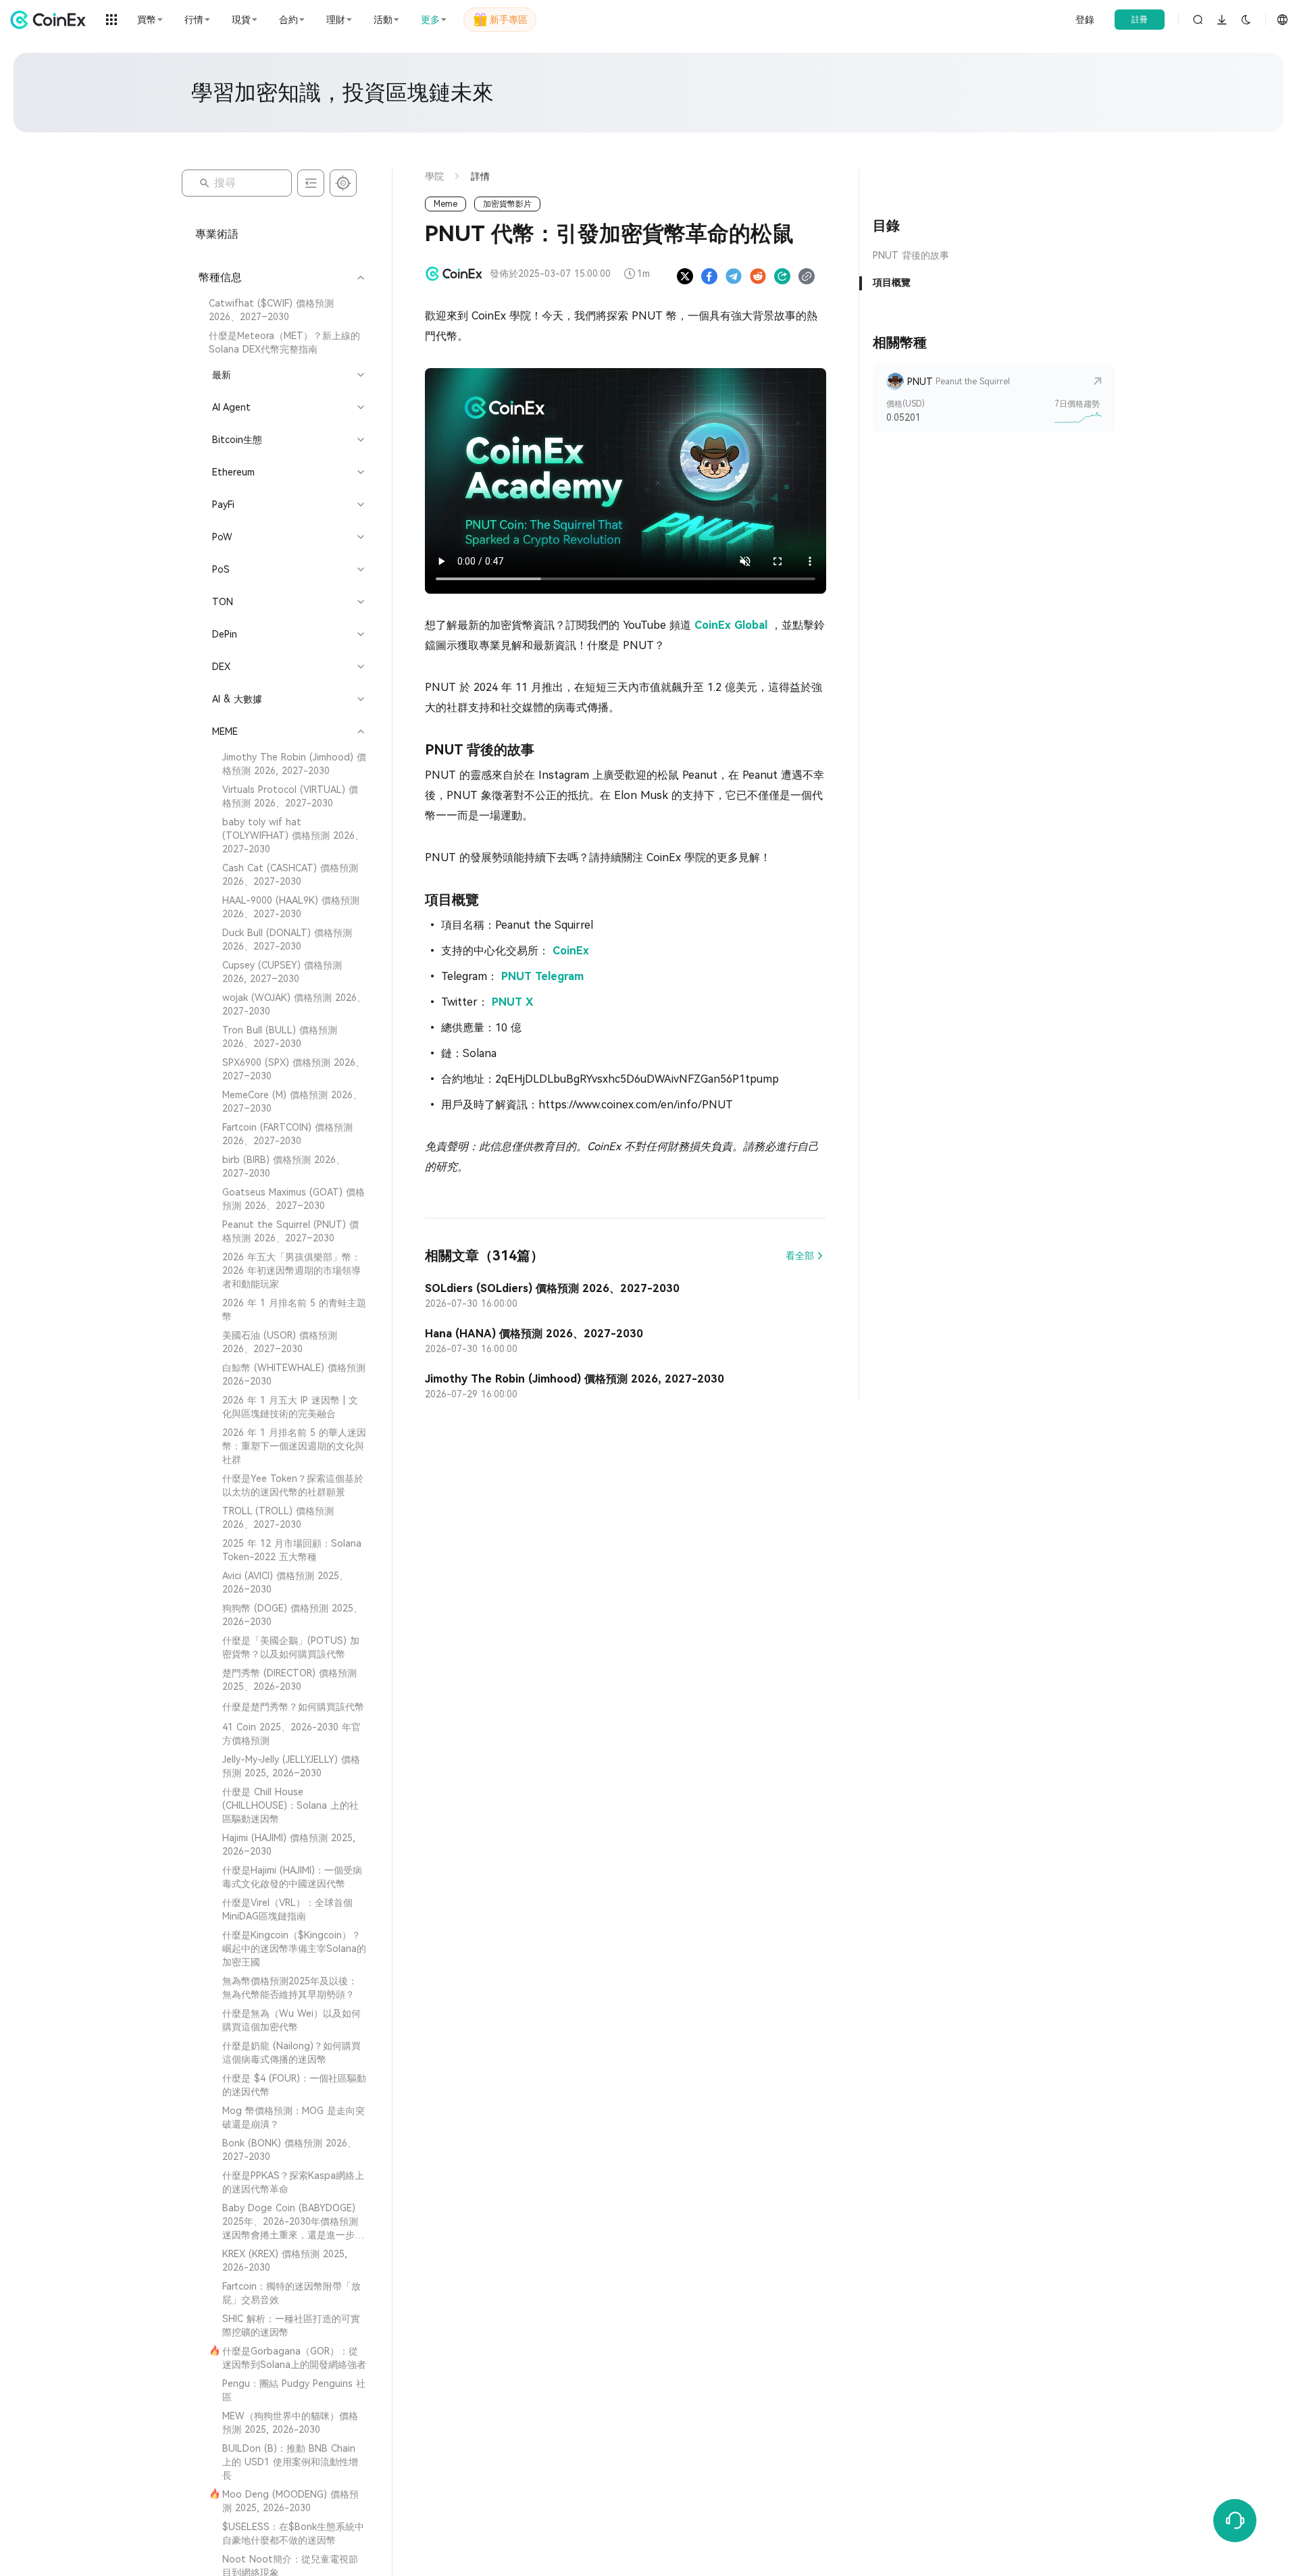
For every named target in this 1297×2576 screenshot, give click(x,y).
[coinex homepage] (51, 20)
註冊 (1140, 20)
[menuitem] (281, 310)
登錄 (1085, 20)
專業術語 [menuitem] (217, 234)
